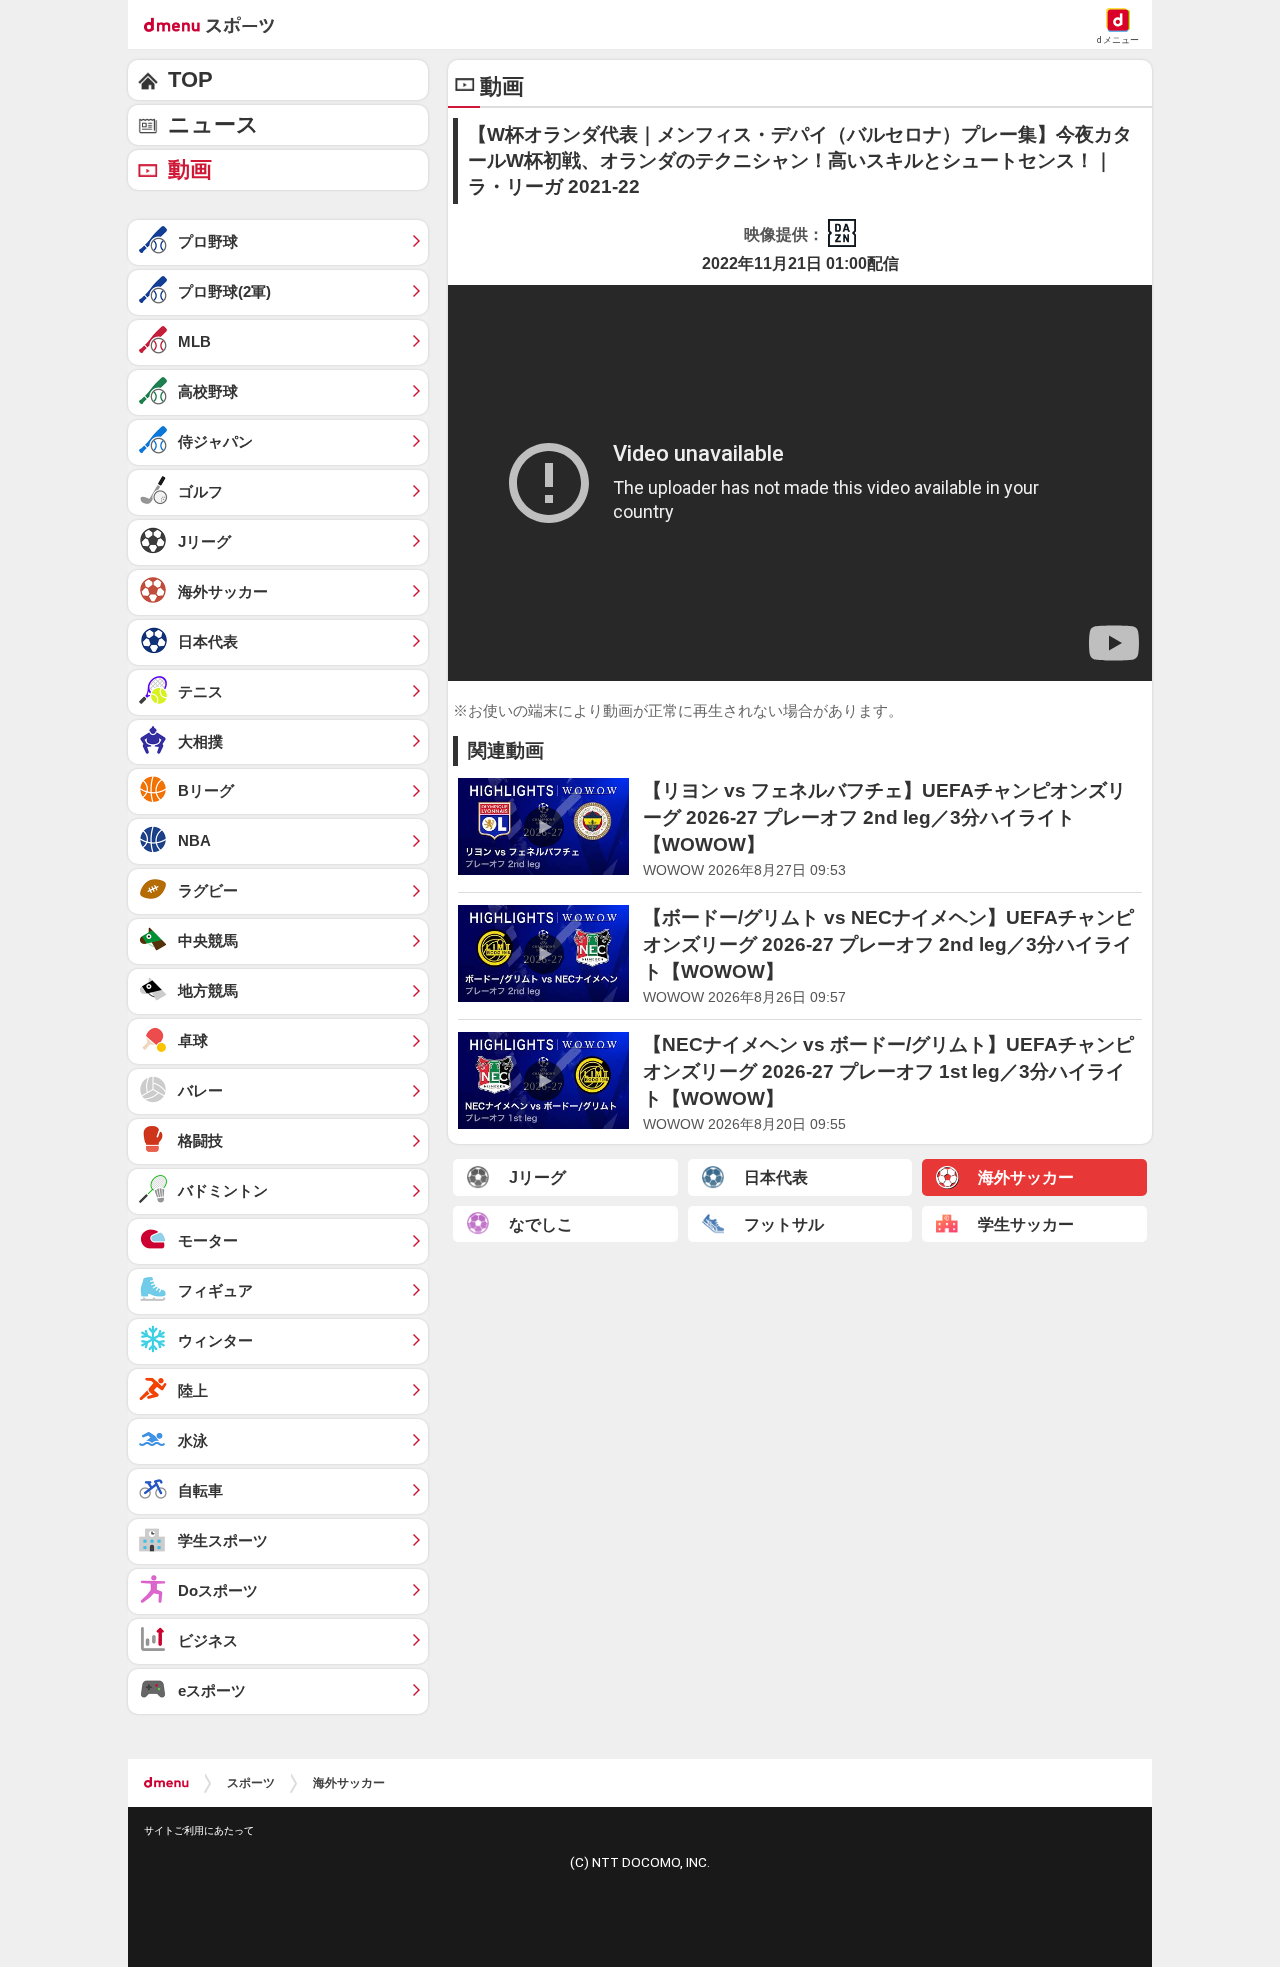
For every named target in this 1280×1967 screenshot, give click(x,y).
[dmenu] (166, 1783)
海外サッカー (349, 1783)
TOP (190, 79)
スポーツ (251, 1783)
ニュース (213, 124)
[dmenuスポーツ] (216, 24)
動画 (190, 169)
